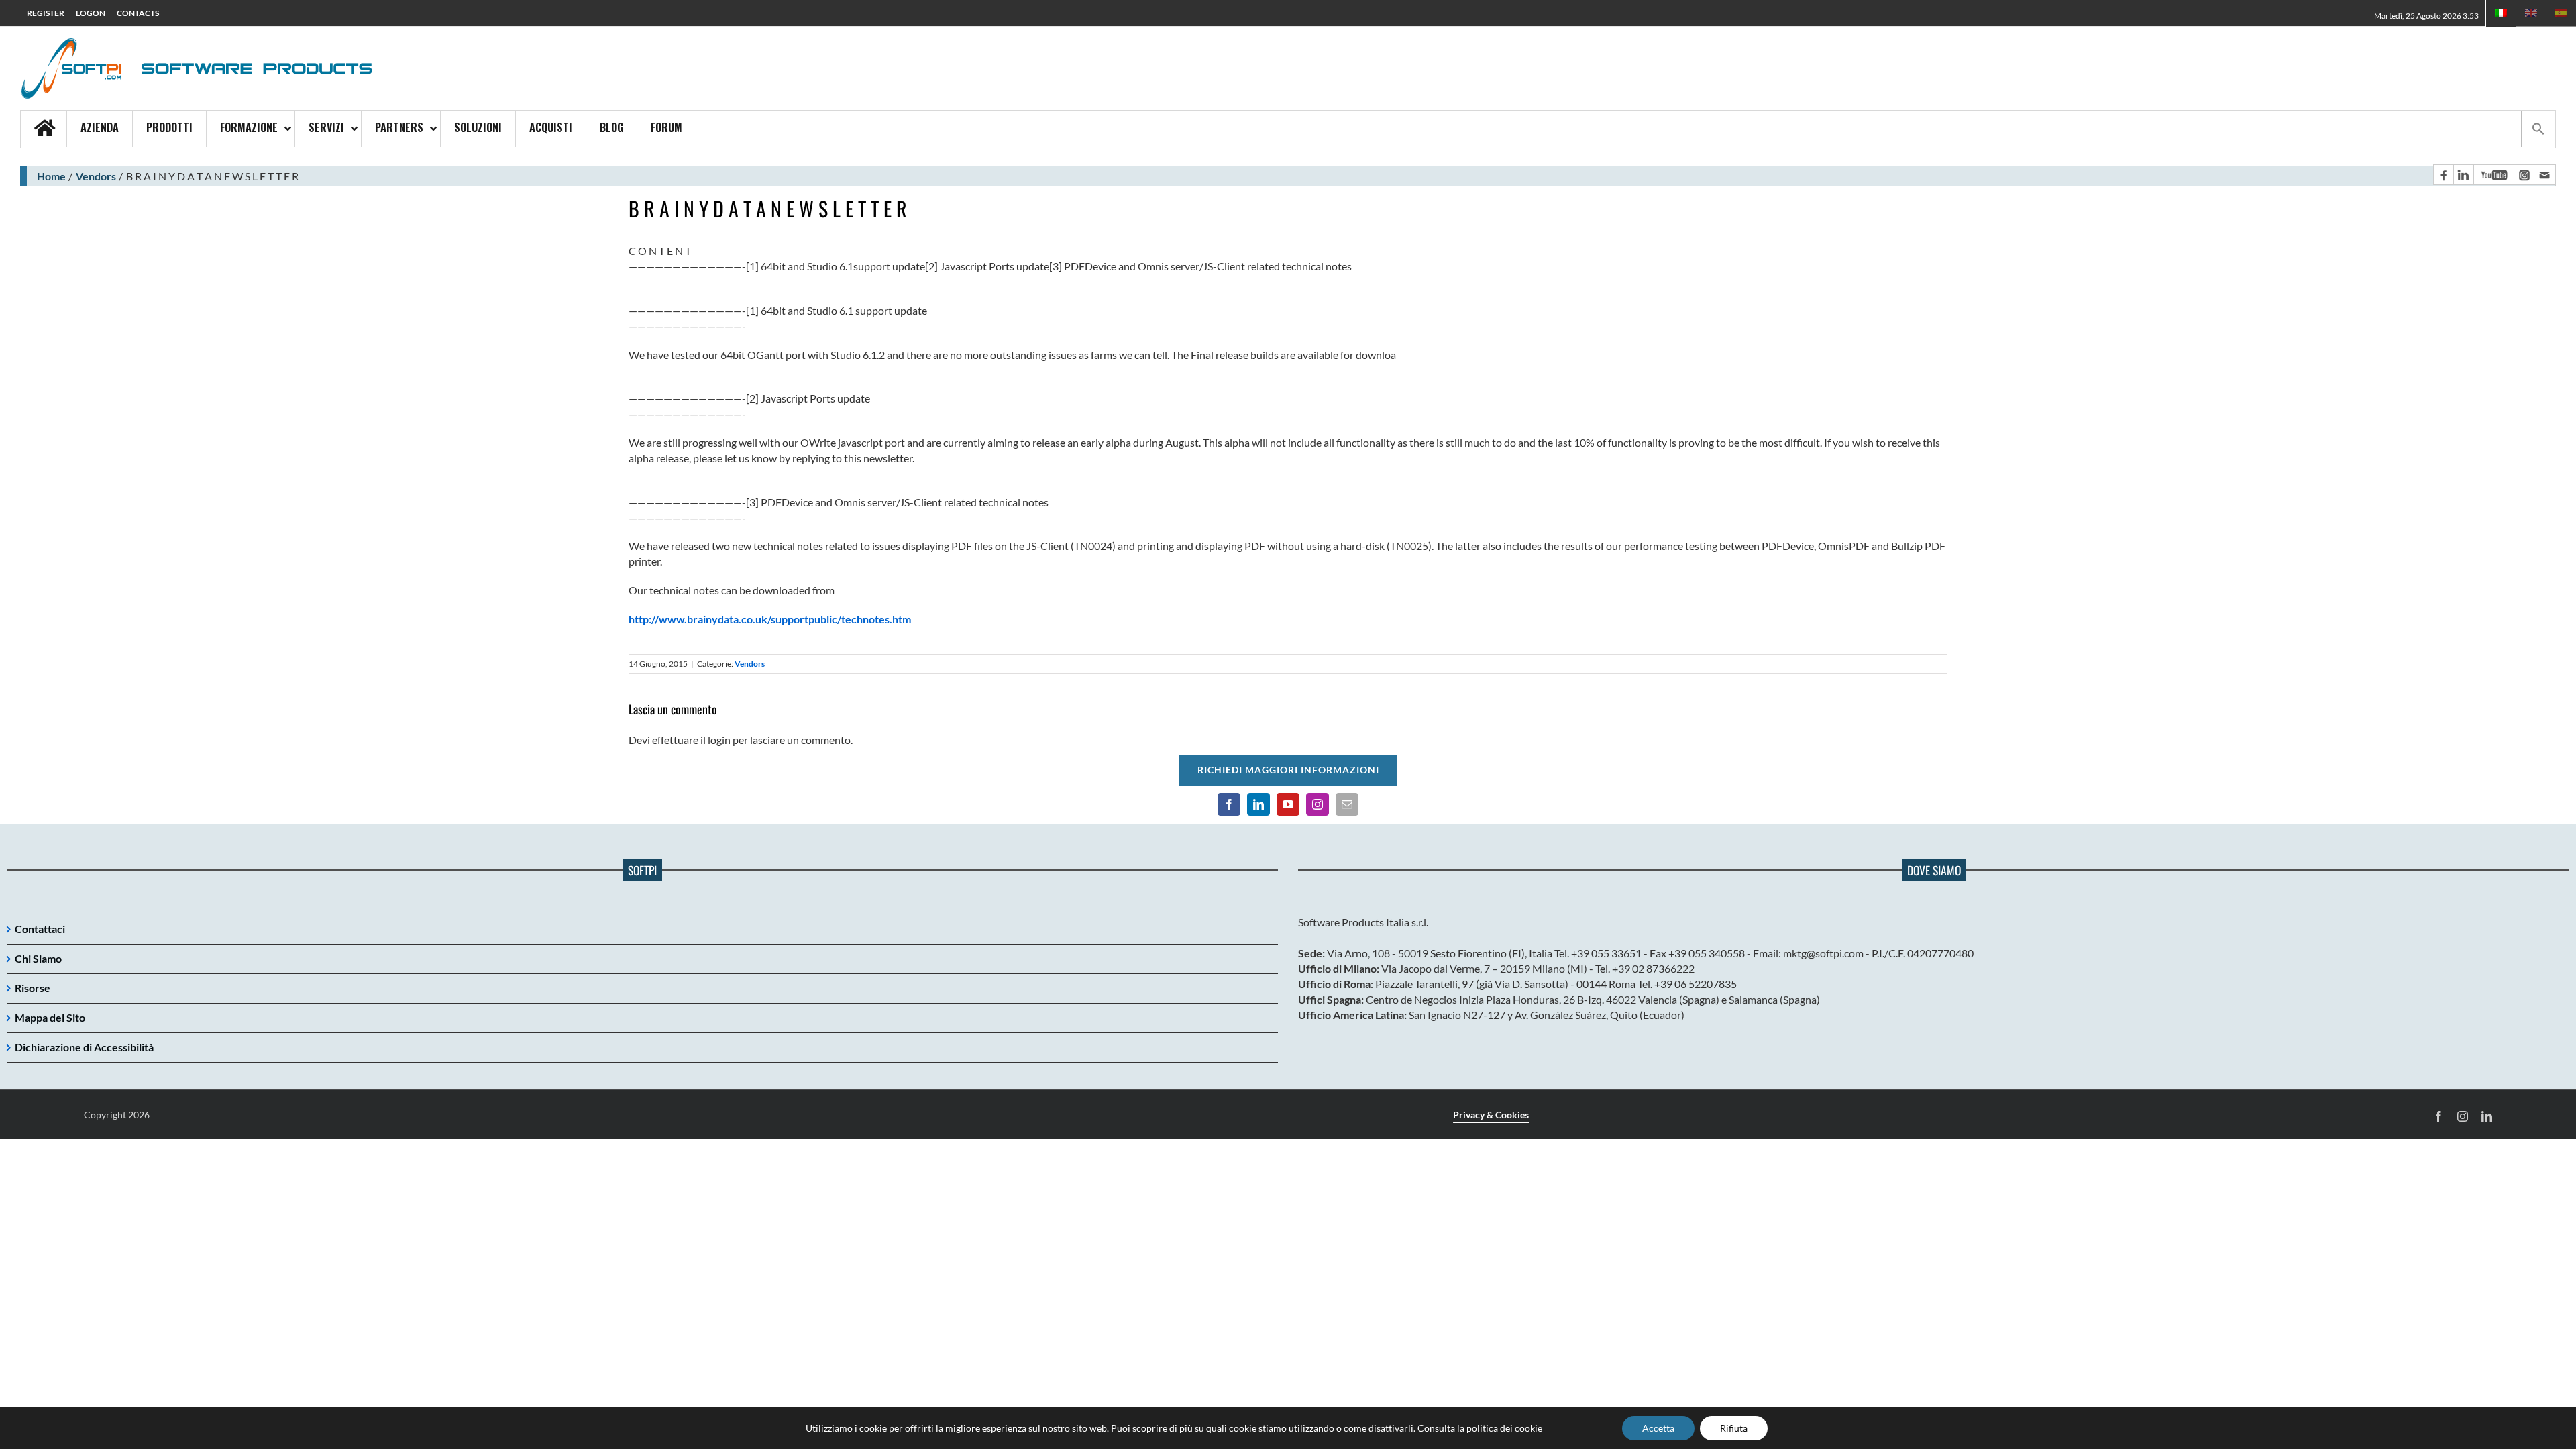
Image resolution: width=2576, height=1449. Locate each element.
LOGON (91, 13)
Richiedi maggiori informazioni (1288, 770)
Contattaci (40, 929)
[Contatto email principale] (2544, 175)
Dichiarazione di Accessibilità (84, 1047)
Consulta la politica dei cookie (1480, 1428)
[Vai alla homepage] (44, 129)
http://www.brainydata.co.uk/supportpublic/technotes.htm (770, 619)
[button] (2538, 129)
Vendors (96, 176)
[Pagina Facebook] (2443, 175)
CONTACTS (138, 13)
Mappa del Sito (50, 1017)
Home (51, 176)
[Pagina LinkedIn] (2463, 175)
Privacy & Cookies (1491, 1115)
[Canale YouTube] (2493, 175)
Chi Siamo (38, 958)
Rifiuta (1734, 1428)
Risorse (33, 988)
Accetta (1658, 1428)
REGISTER (46, 13)
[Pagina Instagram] (2524, 175)
